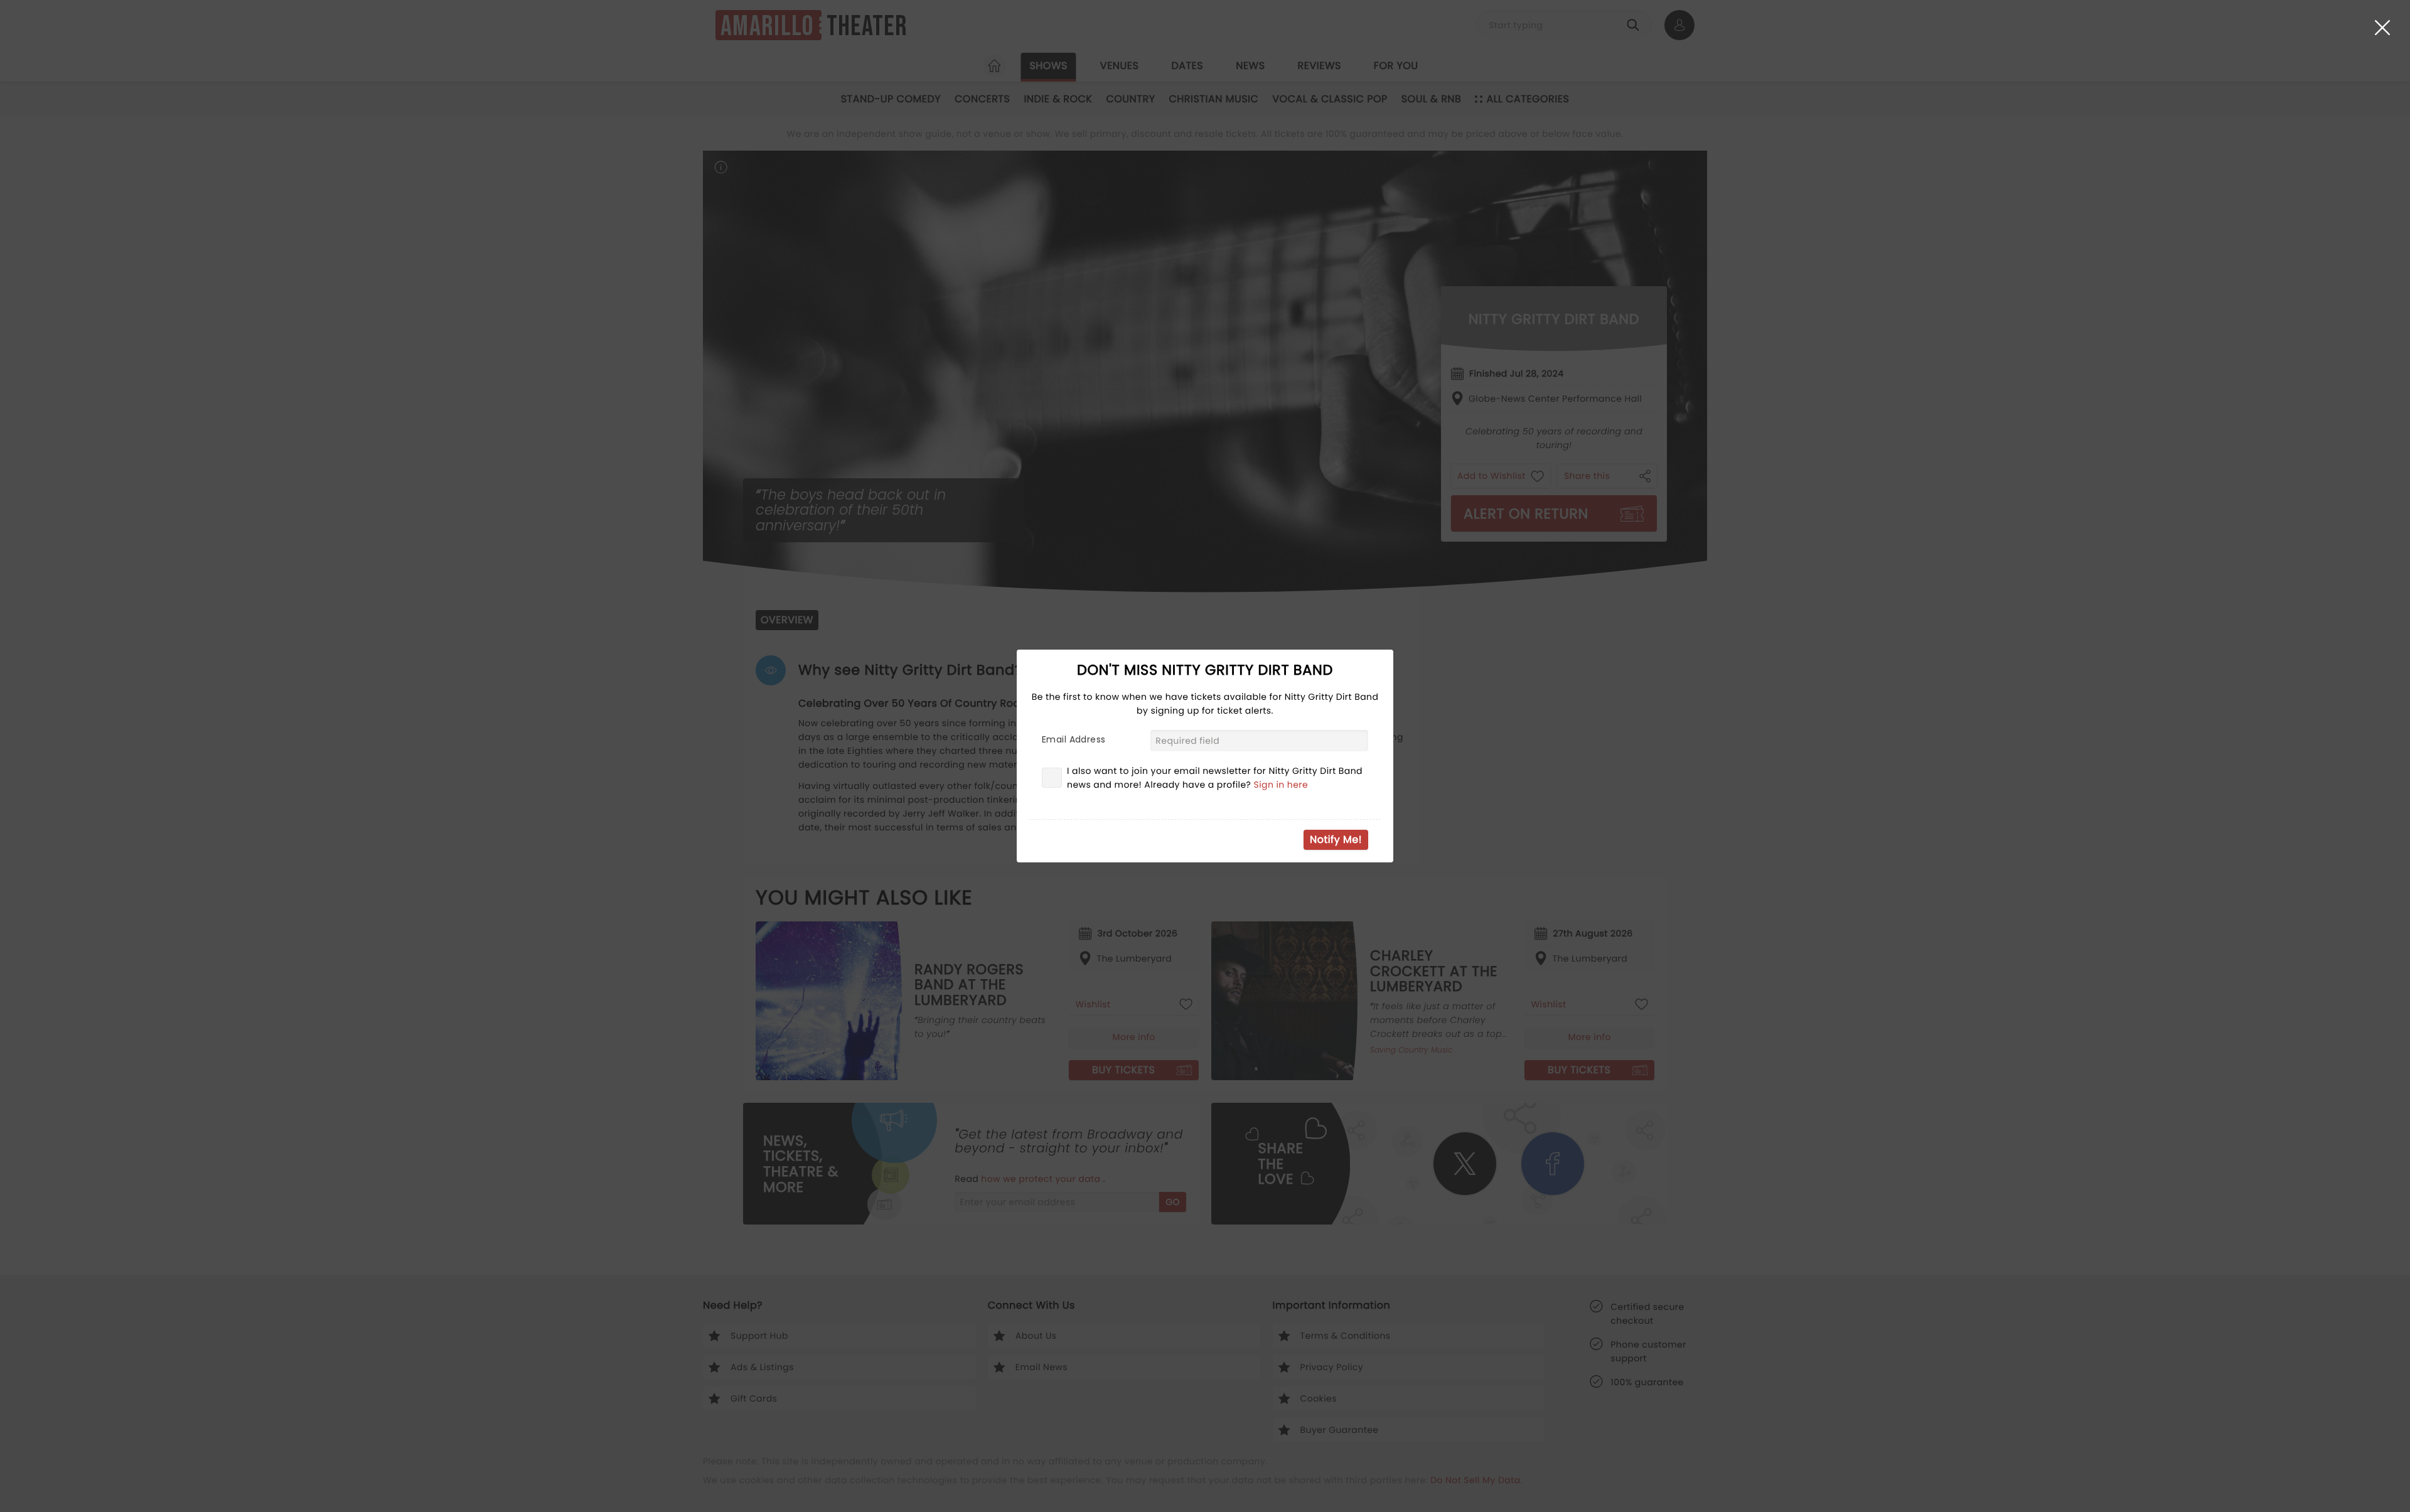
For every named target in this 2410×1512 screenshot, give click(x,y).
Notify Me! (1336, 839)
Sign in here (1281, 785)
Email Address (1074, 739)
